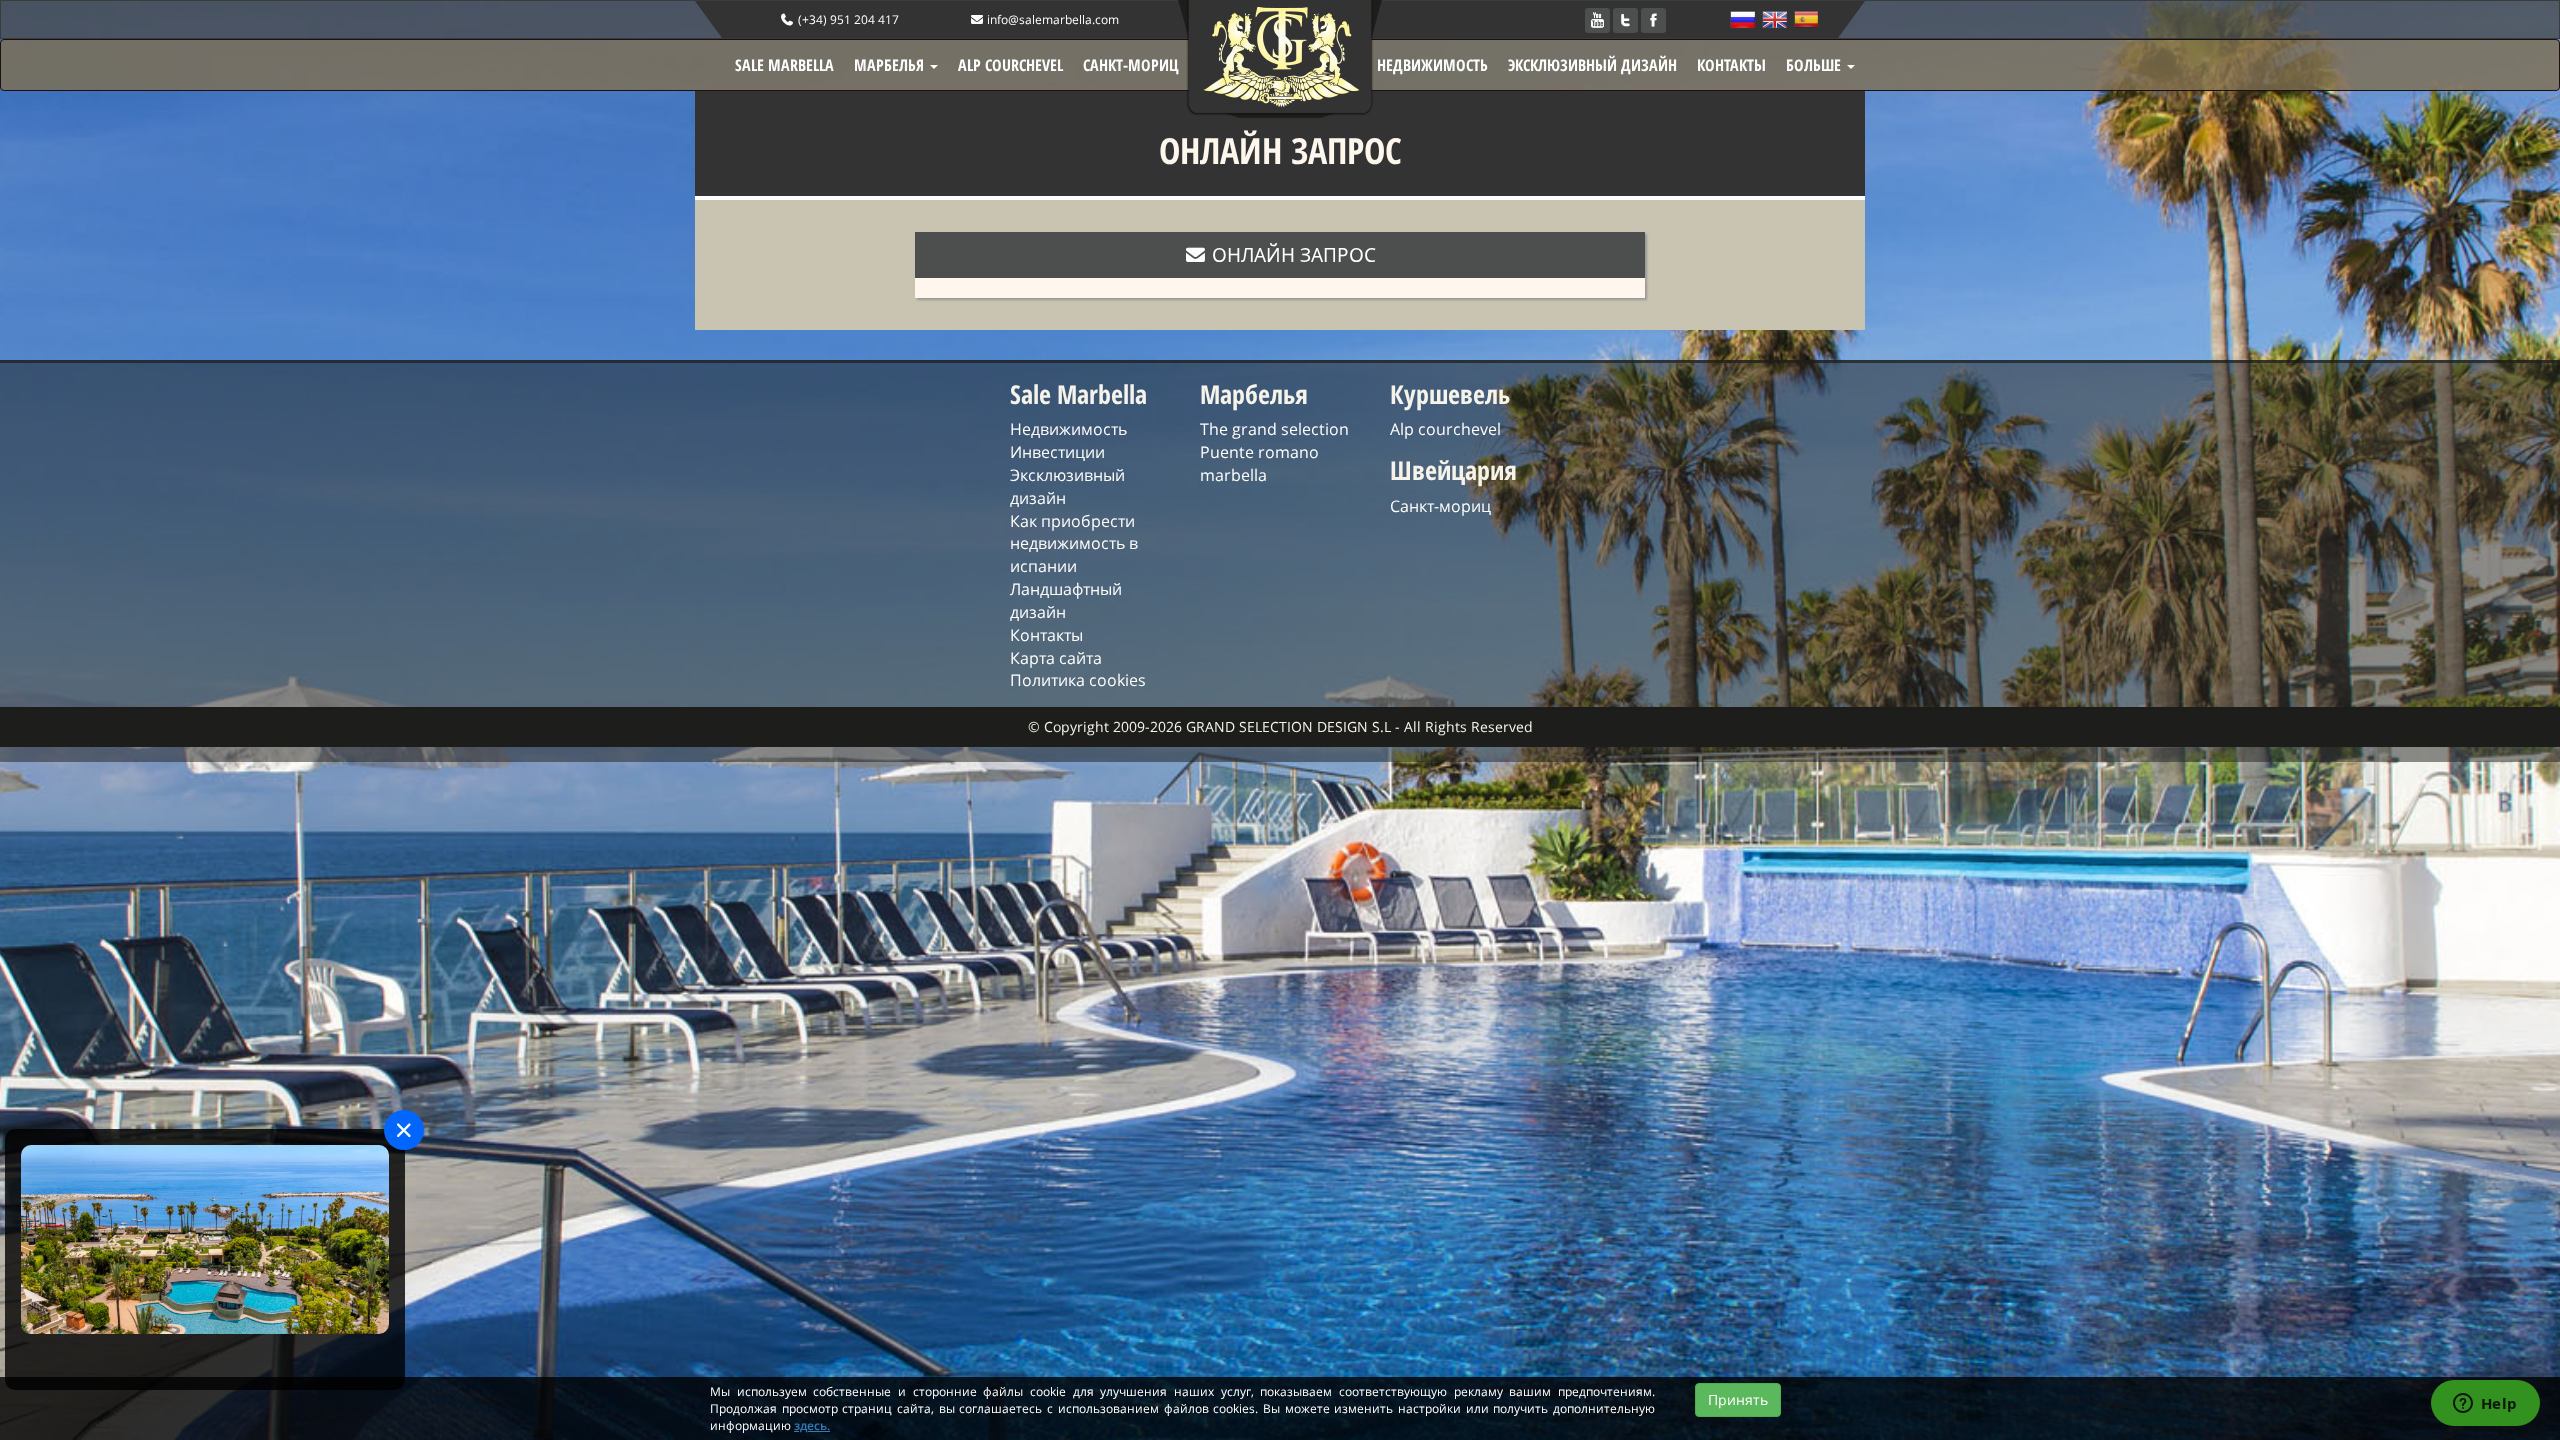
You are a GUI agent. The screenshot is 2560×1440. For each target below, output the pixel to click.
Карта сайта (1056, 658)
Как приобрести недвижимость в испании (1074, 544)
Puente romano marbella (1259, 463)
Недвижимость (1068, 429)
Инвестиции (1057, 452)
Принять (1738, 1399)
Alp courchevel (1445, 429)
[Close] (404, 1130)
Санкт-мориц (1440, 506)
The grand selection (1274, 429)
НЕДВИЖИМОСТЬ (1432, 65)
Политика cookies (1078, 680)
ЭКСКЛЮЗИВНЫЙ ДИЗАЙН (1592, 65)
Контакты (1046, 635)
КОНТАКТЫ (1731, 65)
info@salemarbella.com (1051, 19)
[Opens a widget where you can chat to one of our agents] (2485, 1405)
